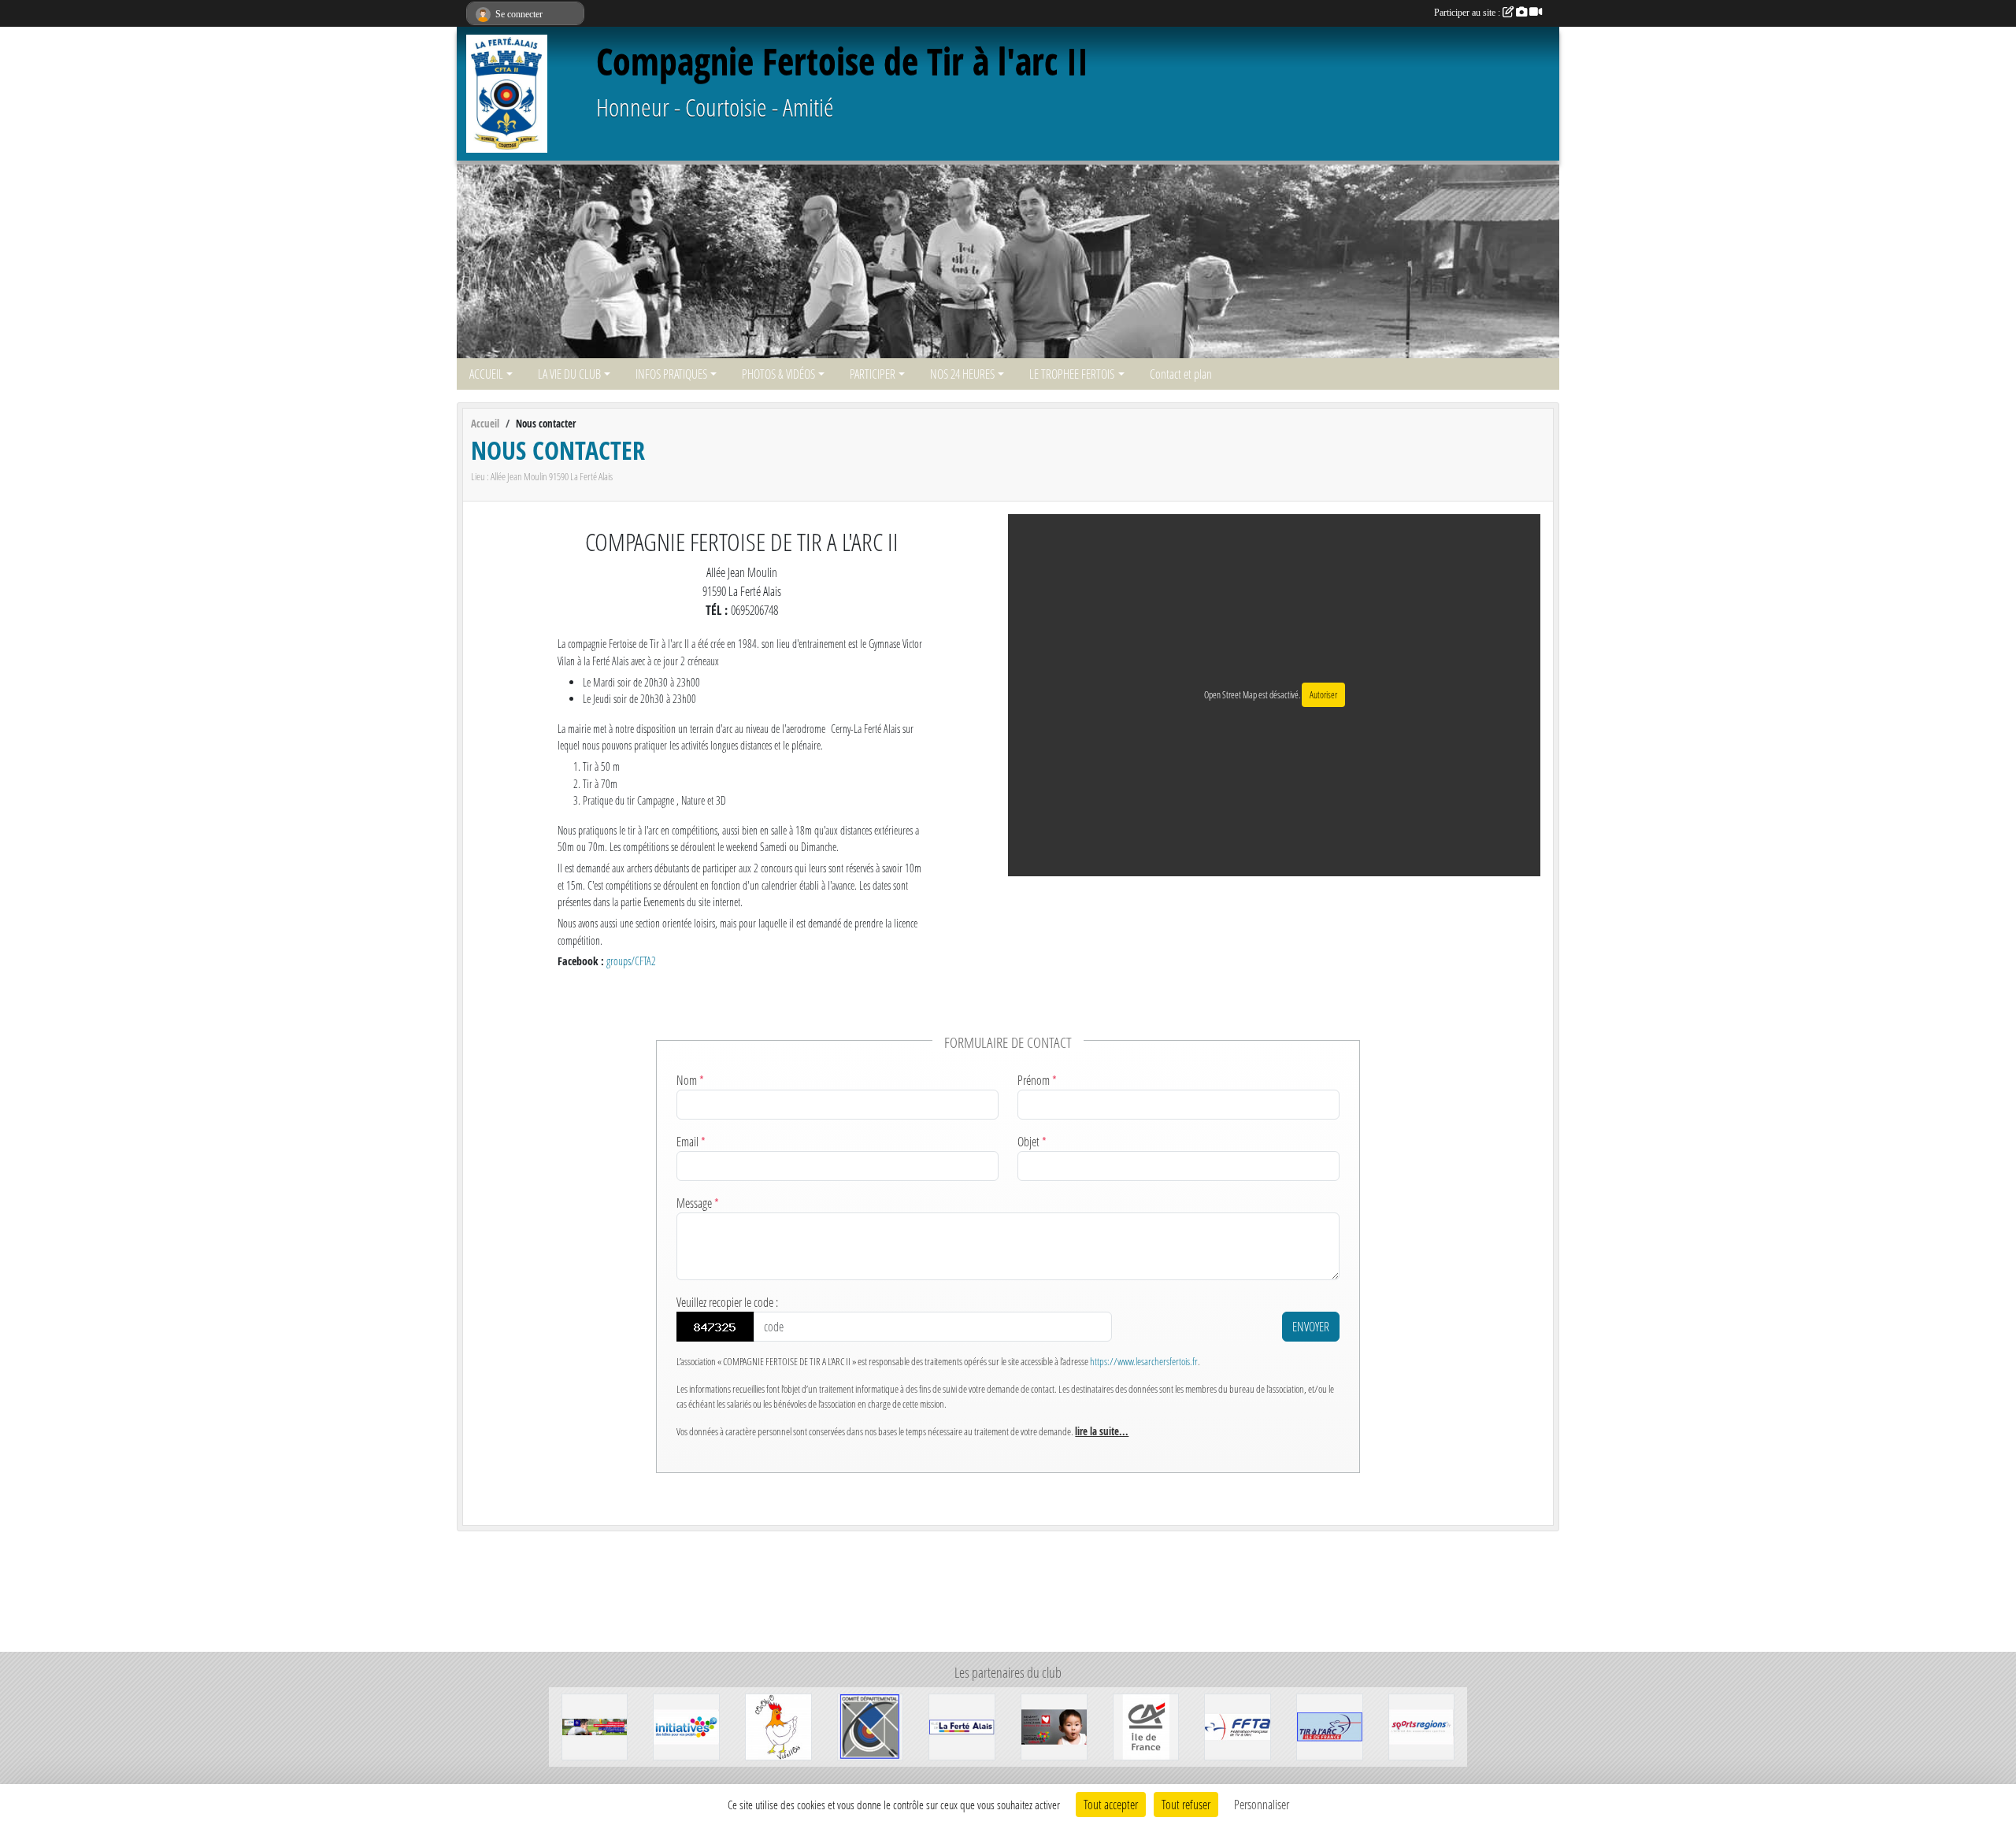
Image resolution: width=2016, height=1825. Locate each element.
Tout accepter (1111, 1804)
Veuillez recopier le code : (727, 1302)
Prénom (1037, 1080)
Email (691, 1141)
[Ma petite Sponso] (595, 1725)
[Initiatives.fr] (686, 1725)
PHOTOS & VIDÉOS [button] (778, 374)
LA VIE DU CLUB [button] (569, 374)
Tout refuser (1186, 1804)
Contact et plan (1181, 374)
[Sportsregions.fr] (1422, 1725)
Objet (1032, 1141)
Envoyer (1311, 1326)
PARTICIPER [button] (873, 374)
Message (698, 1203)
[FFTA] (1238, 1725)
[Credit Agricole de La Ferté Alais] (1146, 1725)
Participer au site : (1468, 13)
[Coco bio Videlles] (778, 1725)
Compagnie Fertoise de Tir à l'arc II (842, 61)
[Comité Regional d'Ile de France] (1330, 1725)
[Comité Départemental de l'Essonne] (871, 1725)
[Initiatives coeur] (1054, 1725)
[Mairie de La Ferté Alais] (962, 1725)
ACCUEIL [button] (486, 374)
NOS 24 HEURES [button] (962, 374)
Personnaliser (1262, 1804)
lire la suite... (1102, 1431)
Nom (690, 1080)
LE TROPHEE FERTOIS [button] (1072, 374)
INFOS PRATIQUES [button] (671, 374)
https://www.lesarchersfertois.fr (1144, 1361)
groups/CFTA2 (631, 961)
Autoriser (1323, 695)
